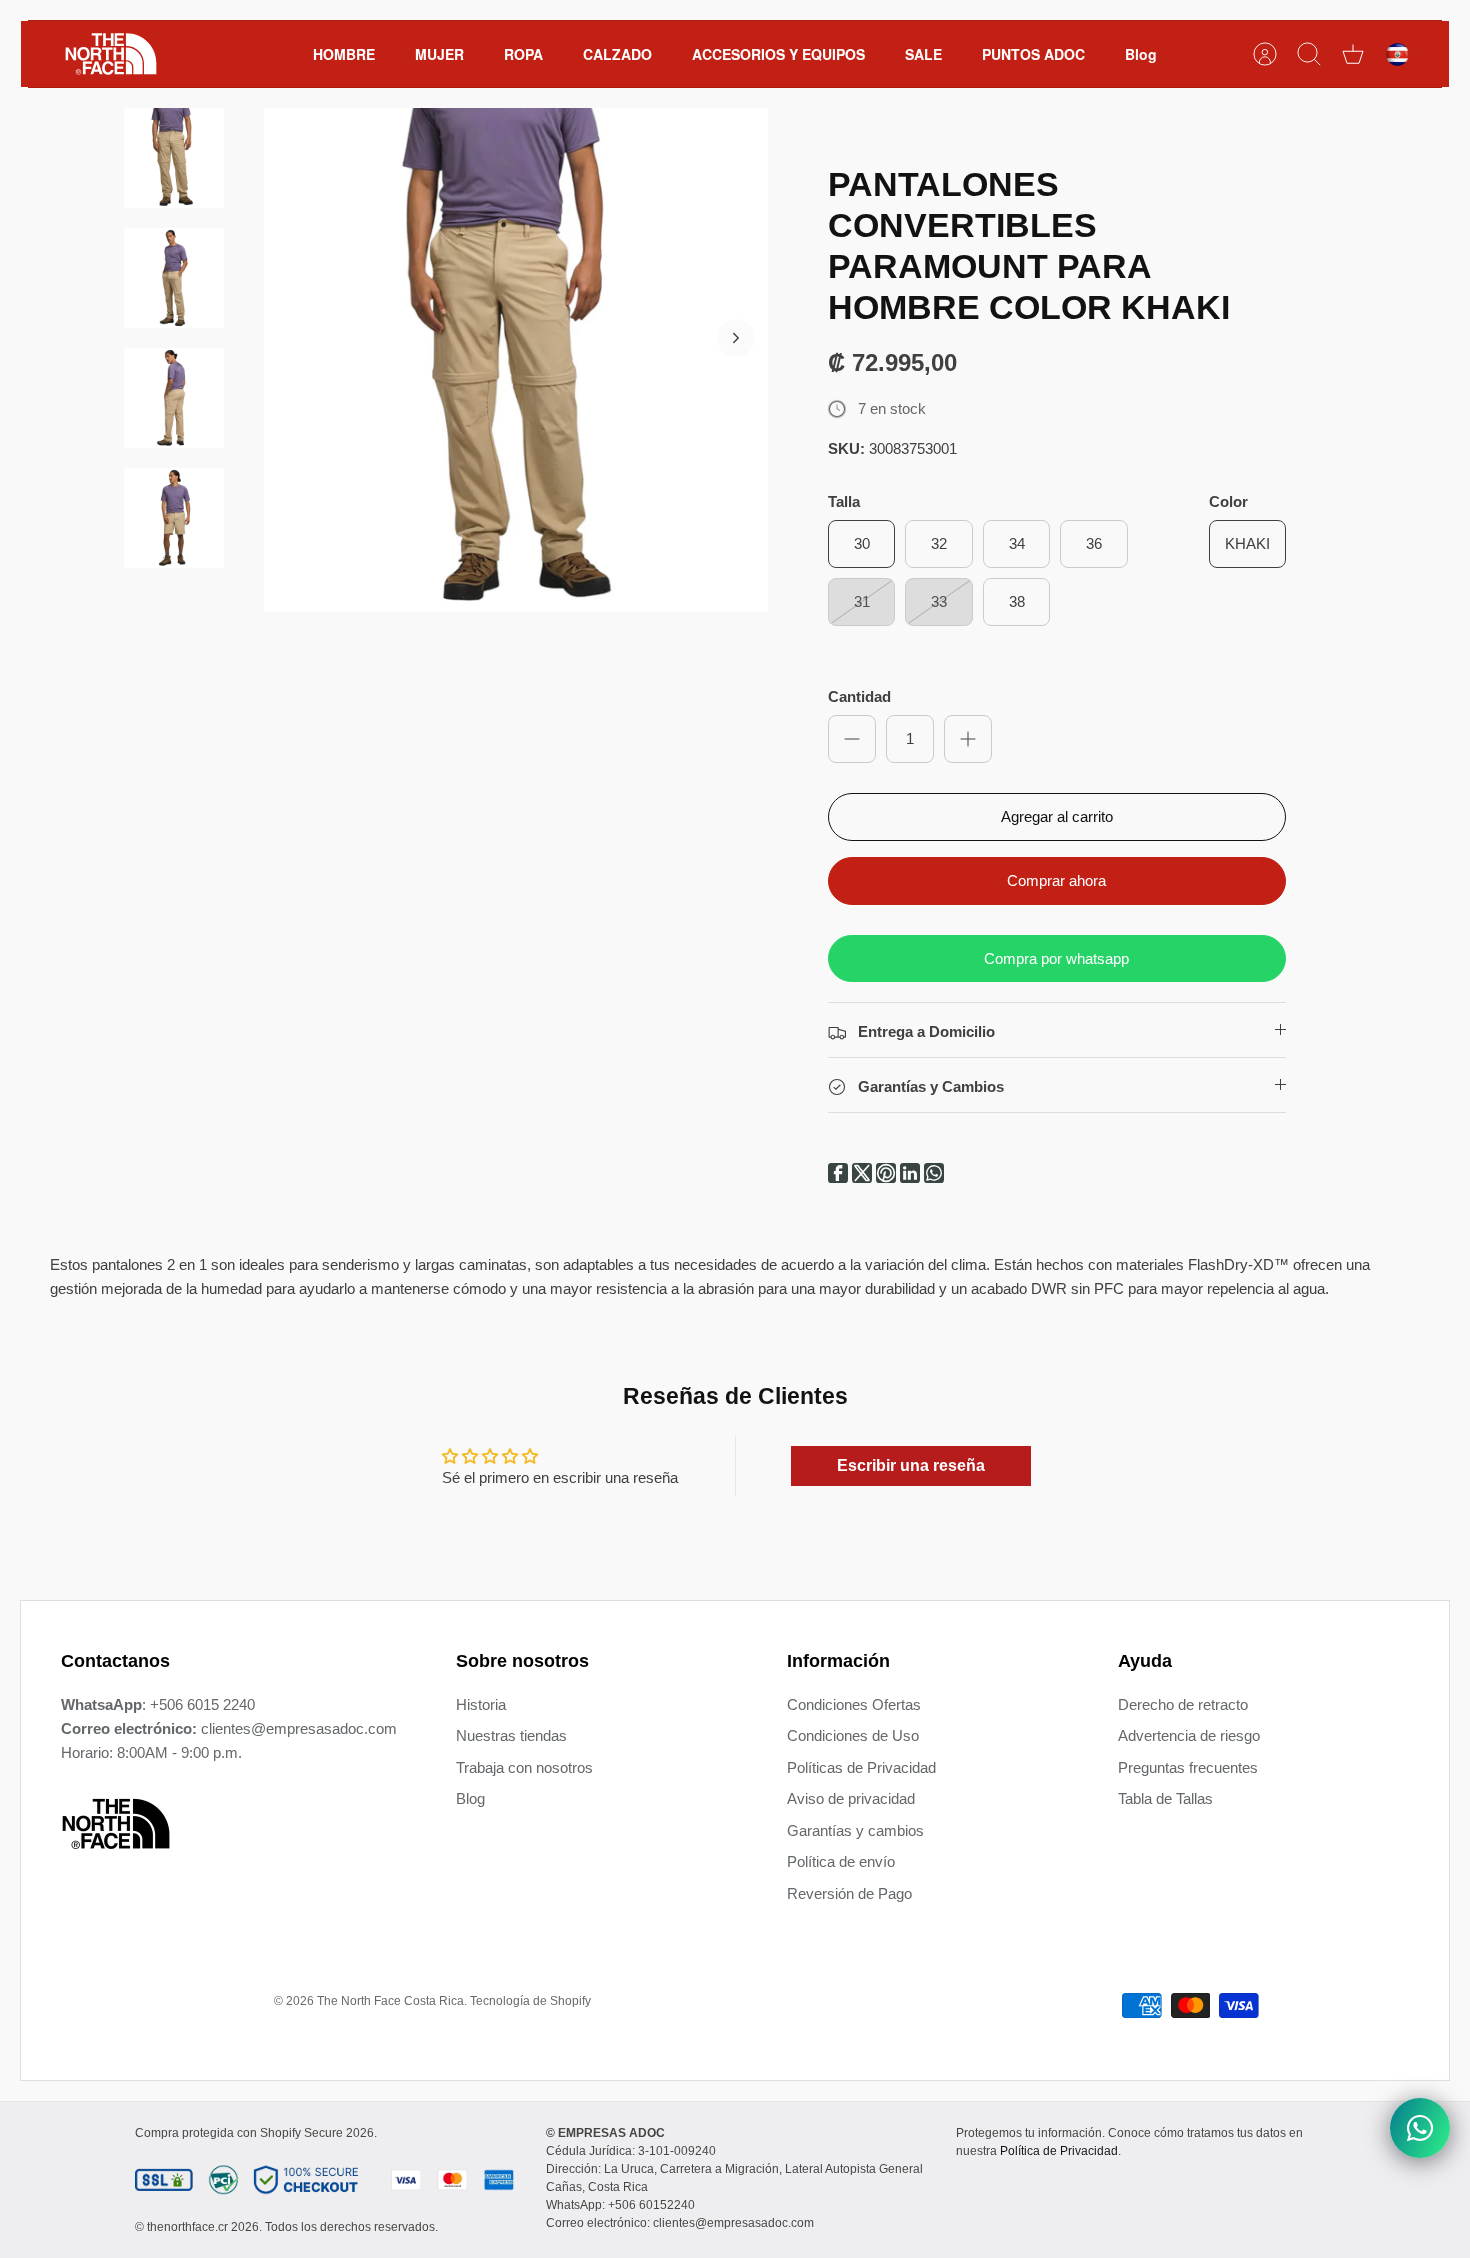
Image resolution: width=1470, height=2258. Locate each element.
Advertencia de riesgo (1189, 1735)
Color (1228, 501)
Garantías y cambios (855, 1830)
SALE (923, 54)
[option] (516, 360)
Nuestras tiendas (511, 1735)
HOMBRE (344, 54)
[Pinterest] (888, 1177)
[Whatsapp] (934, 1177)
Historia (481, 1704)
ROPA (523, 54)
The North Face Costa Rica (390, 2001)
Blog (1141, 54)
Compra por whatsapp (1056, 958)
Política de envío (841, 1861)
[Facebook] (840, 1177)
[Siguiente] (736, 338)
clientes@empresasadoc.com (299, 1728)
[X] (864, 1177)
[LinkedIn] (912, 1177)
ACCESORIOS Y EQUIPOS (778, 54)
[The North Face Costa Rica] (111, 54)
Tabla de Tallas (1165, 1798)
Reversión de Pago (849, 1893)
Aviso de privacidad (851, 1798)
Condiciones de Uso (853, 1735)
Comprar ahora (1056, 880)
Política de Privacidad (1059, 2151)
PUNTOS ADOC (1033, 54)
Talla (844, 501)
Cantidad (859, 696)
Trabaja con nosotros (524, 1767)
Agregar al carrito (1057, 816)
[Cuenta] (1265, 54)
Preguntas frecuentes (1188, 1767)
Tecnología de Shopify (530, 2001)
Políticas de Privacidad (861, 1767)
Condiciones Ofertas (854, 1704)
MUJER (439, 54)
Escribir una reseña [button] (911, 1465)
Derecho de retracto (1183, 1704)
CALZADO (617, 54)
